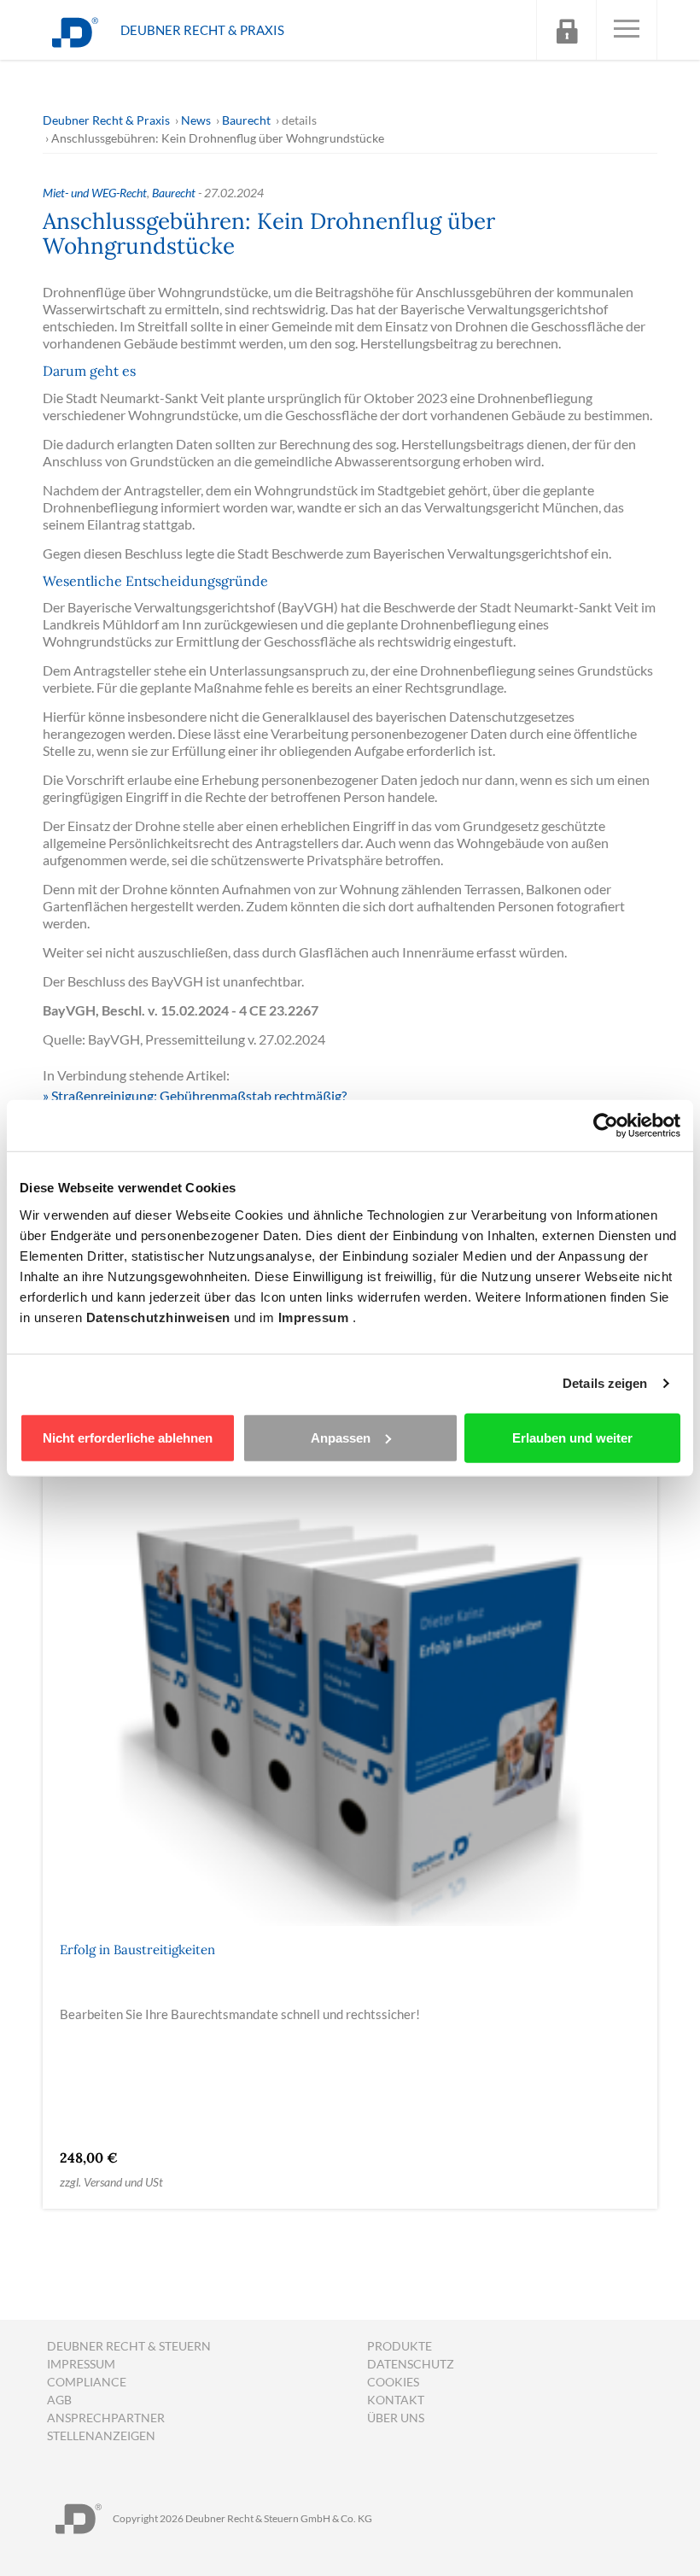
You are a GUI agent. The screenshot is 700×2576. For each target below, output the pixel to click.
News (196, 120)
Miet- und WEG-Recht (95, 193)
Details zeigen (605, 1383)
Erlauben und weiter (572, 1437)
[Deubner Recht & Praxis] (75, 30)
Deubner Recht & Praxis (106, 120)
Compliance (87, 2382)
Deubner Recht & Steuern (129, 2346)
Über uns (396, 2418)
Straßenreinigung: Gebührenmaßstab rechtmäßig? (199, 1095)
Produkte (400, 2346)
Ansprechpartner (106, 2418)
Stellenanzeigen (101, 2435)
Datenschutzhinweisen (160, 1317)
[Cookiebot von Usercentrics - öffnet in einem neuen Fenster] (606, 1126)
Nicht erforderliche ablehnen (128, 1437)
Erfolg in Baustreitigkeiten (137, 1950)
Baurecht (246, 120)
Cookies (393, 2382)
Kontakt (396, 2400)
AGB (59, 2400)
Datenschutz (411, 2364)
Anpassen (341, 1437)
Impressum (315, 1317)
